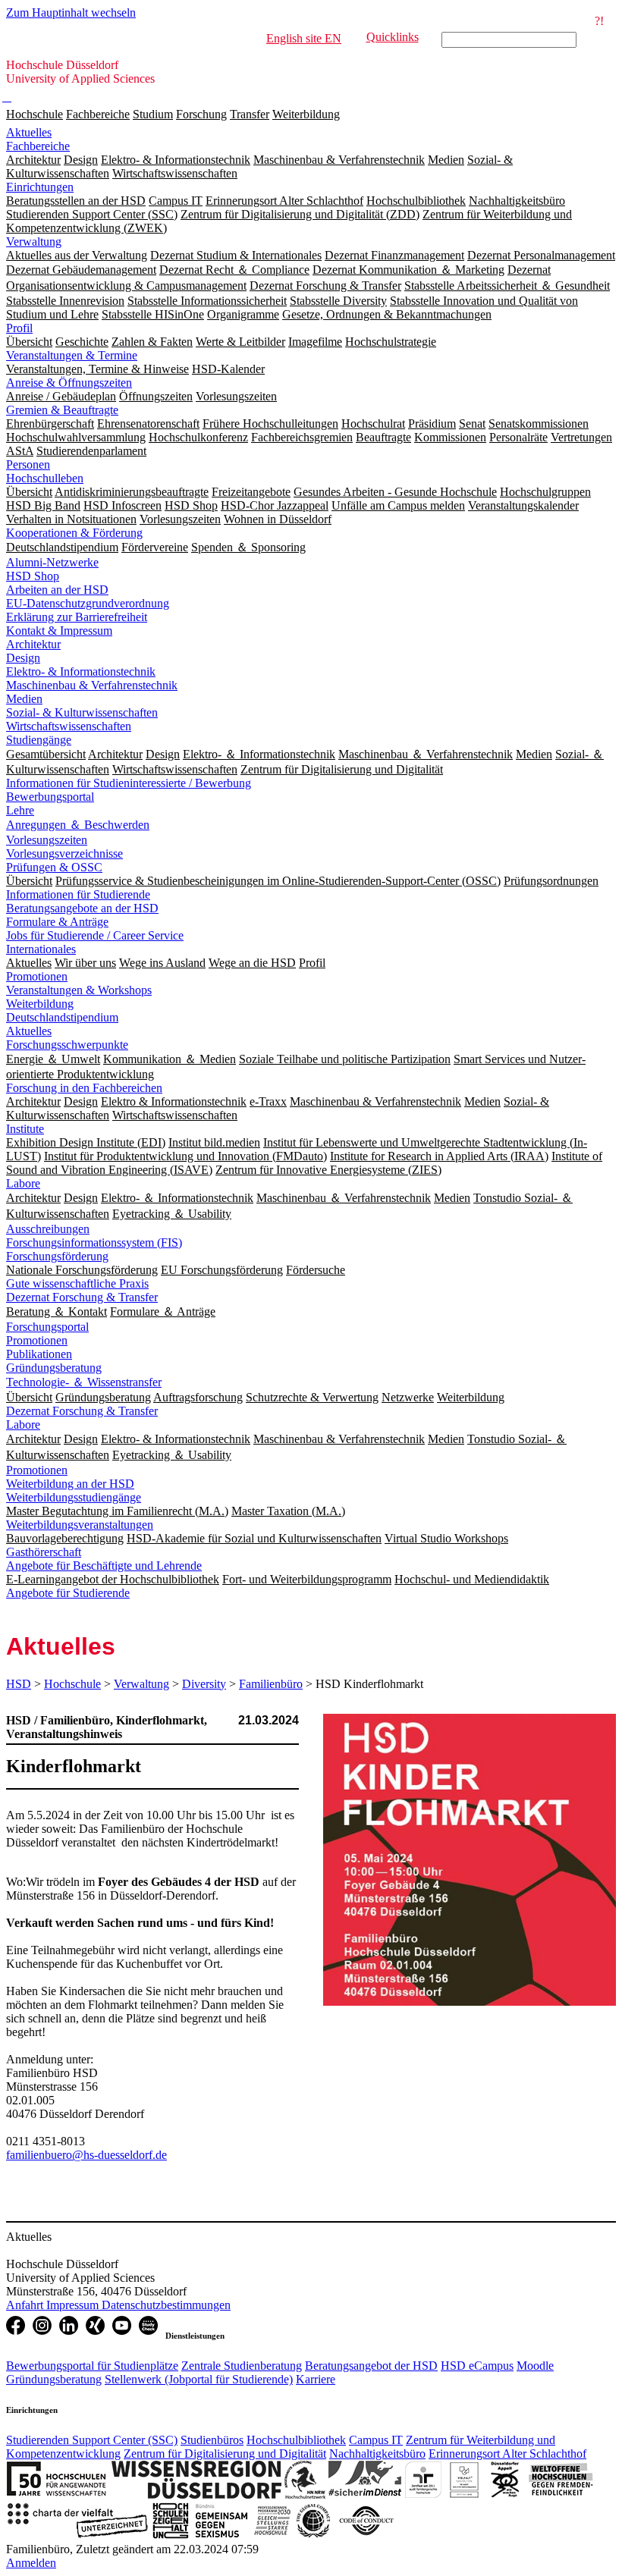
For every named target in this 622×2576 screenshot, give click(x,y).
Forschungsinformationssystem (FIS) (94, 1243)
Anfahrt (26, 2305)
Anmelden (31, 2563)
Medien (24, 699)
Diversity (204, 1684)
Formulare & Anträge (57, 922)
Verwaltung (34, 242)
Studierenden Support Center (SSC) (92, 2440)
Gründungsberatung (54, 1368)
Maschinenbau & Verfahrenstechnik (92, 685)
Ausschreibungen (48, 1229)
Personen (28, 464)
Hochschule (35, 114)
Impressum (74, 2305)
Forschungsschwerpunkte (67, 1045)
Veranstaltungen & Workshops (79, 990)
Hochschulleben (45, 478)
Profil (19, 328)
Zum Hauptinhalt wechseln (71, 13)
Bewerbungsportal (50, 797)
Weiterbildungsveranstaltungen (80, 1525)
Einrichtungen (40, 187)
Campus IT (376, 2440)
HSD (19, 1684)
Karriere (316, 2379)
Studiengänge (39, 740)
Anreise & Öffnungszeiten (69, 383)
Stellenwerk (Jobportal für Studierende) (199, 2379)
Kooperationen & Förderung (74, 533)
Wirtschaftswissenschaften (69, 726)
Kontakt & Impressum (59, 631)
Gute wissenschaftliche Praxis (77, 1283)
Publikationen (39, 1354)
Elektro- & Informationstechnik (81, 671)
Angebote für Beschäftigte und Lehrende (104, 1566)
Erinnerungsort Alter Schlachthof (507, 2454)
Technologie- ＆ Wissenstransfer (84, 1382)
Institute (25, 1129)
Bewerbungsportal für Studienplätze (92, 2366)
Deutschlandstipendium (62, 1017)
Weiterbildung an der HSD (70, 1484)
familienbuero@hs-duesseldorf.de (86, 2155)
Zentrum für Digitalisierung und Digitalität (225, 2454)
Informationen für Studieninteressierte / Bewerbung (129, 783)
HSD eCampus (477, 2366)
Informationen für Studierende (78, 894)
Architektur (33, 644)
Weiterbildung (306, 114)
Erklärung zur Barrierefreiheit (77, 617)
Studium (153, 114)
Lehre (20, 810)
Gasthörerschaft (44, 1552)
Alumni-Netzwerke (52, 562)
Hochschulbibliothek (296, 2440)
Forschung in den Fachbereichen (84, 1088)
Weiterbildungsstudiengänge (74, 1497)
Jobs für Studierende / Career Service (95, 935)
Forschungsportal (47, 1327)
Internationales (41, 949)
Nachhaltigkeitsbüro (377, 2454)
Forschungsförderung (57, 1256)
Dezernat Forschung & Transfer (82, 1297)
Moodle (535, 2366)
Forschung (201, 114)
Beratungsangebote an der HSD (82, 908)
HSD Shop (33, 576)
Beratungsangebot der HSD (371, 2366)
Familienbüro (271, 1684)
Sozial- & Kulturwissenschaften (82, 712)
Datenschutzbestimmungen (166, 2305)
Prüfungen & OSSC (54, 867)
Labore (23, 1183)
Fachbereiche (98, 114)
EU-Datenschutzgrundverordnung (88, 603)
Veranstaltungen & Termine (72, 355)
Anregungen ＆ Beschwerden (78, 825)
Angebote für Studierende (68, 1593)
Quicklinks (393, 37)
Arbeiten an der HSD (57, 590)
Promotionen (37, 976)
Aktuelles (29, 132)
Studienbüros (212, 2440)
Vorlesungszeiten (47, 840)
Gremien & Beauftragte (62, 410)
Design (23, 658)
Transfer (250, 114)
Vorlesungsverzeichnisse (64, 853)
